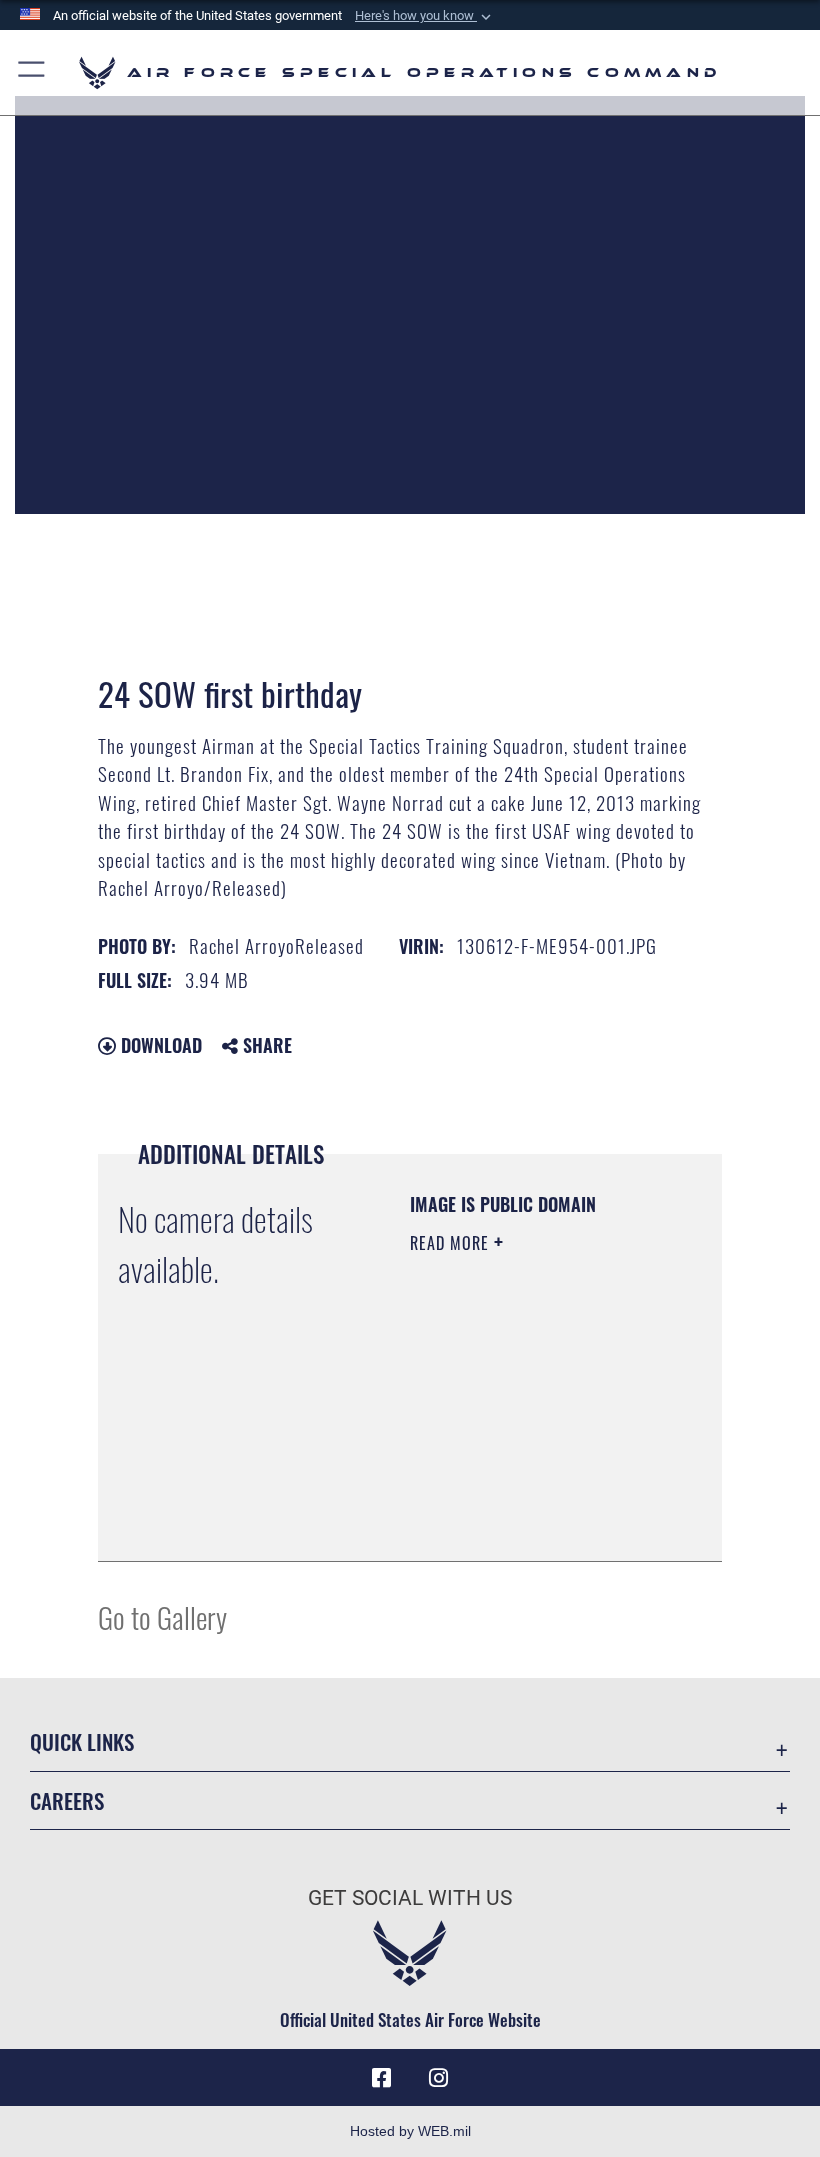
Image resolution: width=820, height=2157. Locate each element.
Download (159, 1045)
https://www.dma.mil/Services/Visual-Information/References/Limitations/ (531, 1524)
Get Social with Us (410, 1898)
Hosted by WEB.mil (410, 2131)
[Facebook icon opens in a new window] (382, 2078)
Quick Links (82, 1741)
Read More (452, 1243)
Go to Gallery (162, 1616)
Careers (67, 1800)
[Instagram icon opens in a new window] (438, 2078)
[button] (425, 16)
